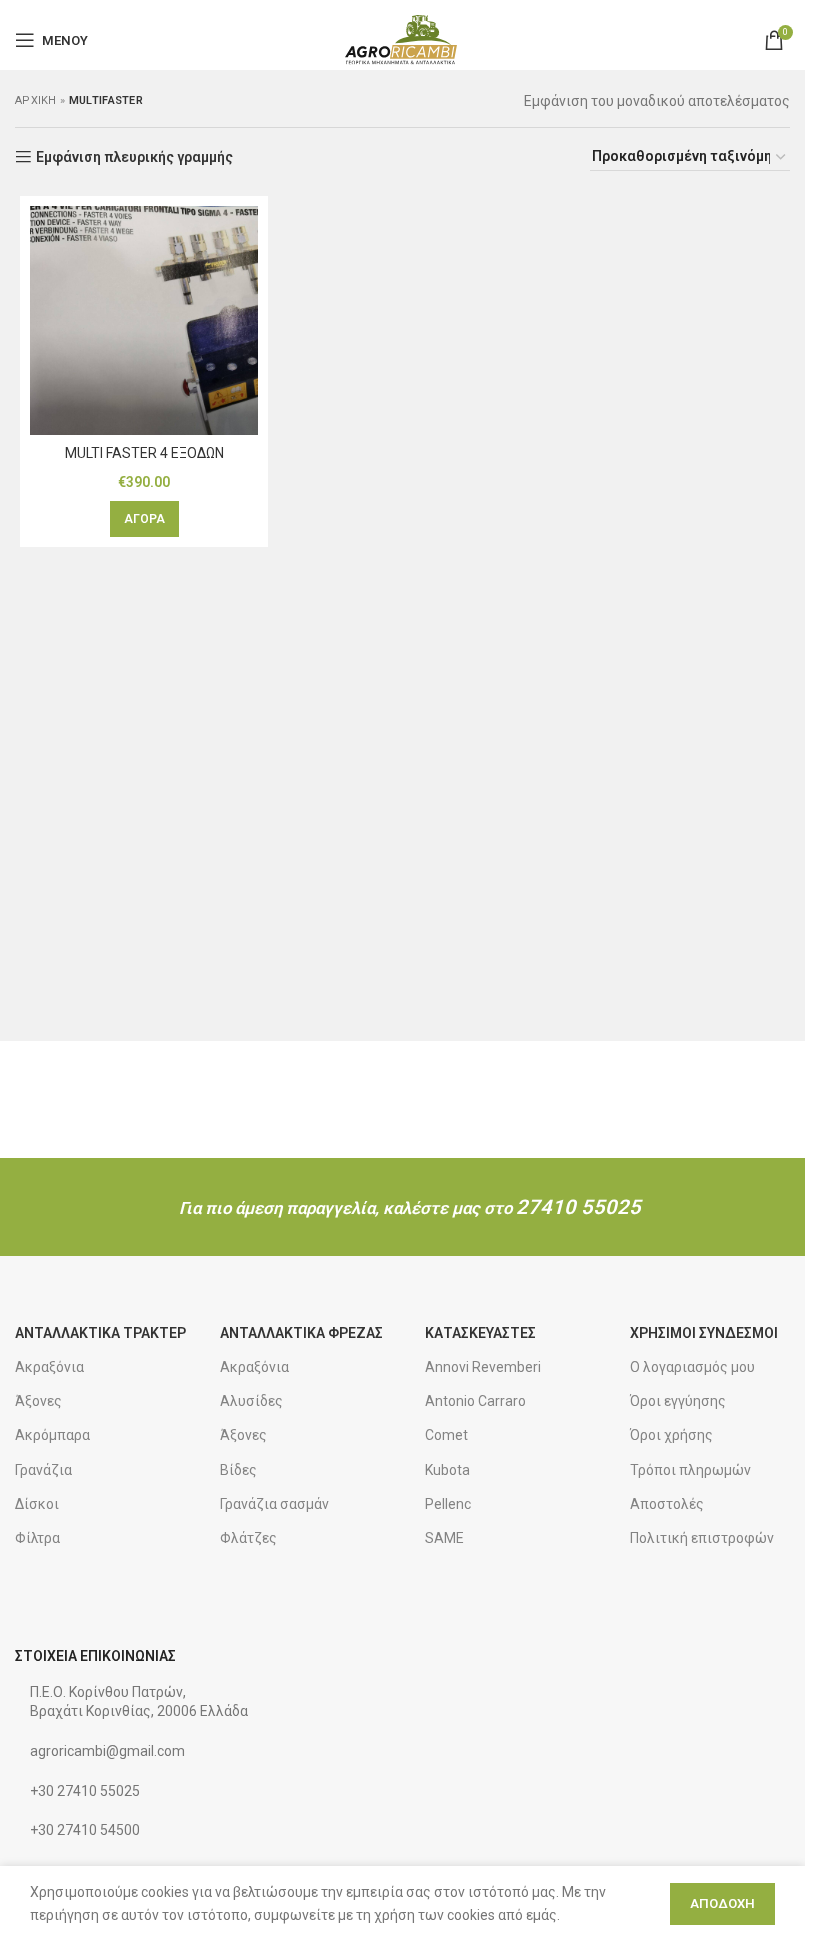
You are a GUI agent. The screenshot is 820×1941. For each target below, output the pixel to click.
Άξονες (38, 1401)
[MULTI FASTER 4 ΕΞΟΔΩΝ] (144, 320)
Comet (446, 1435)
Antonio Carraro (475, 1401)
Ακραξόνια (49, 1367)
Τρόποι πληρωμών (690, 1470)
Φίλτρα (37, 1538)
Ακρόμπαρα (52, 1435)
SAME (444, 1538)
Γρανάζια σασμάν (274, 1504)
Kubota (447, 1470)
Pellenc (448, 1504)
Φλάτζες (248, 1538)
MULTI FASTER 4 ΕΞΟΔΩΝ (144, 453)
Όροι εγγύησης (678, 1401)
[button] (144, 519)
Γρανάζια (43, 1470)
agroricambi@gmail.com (107, 1751)
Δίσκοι (37, 1504)
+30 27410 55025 (85, 1791)
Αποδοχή (722, 1903)
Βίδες (238, 1470)
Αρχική (36, 100)
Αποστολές (667, 1504)
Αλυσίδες (251, 1401)
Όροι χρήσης (671, 1435)
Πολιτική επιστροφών (702, 1538)
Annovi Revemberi (483, 1367)
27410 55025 (578, 1207)
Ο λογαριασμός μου (692, 1367)
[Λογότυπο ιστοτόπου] (402, 39)
